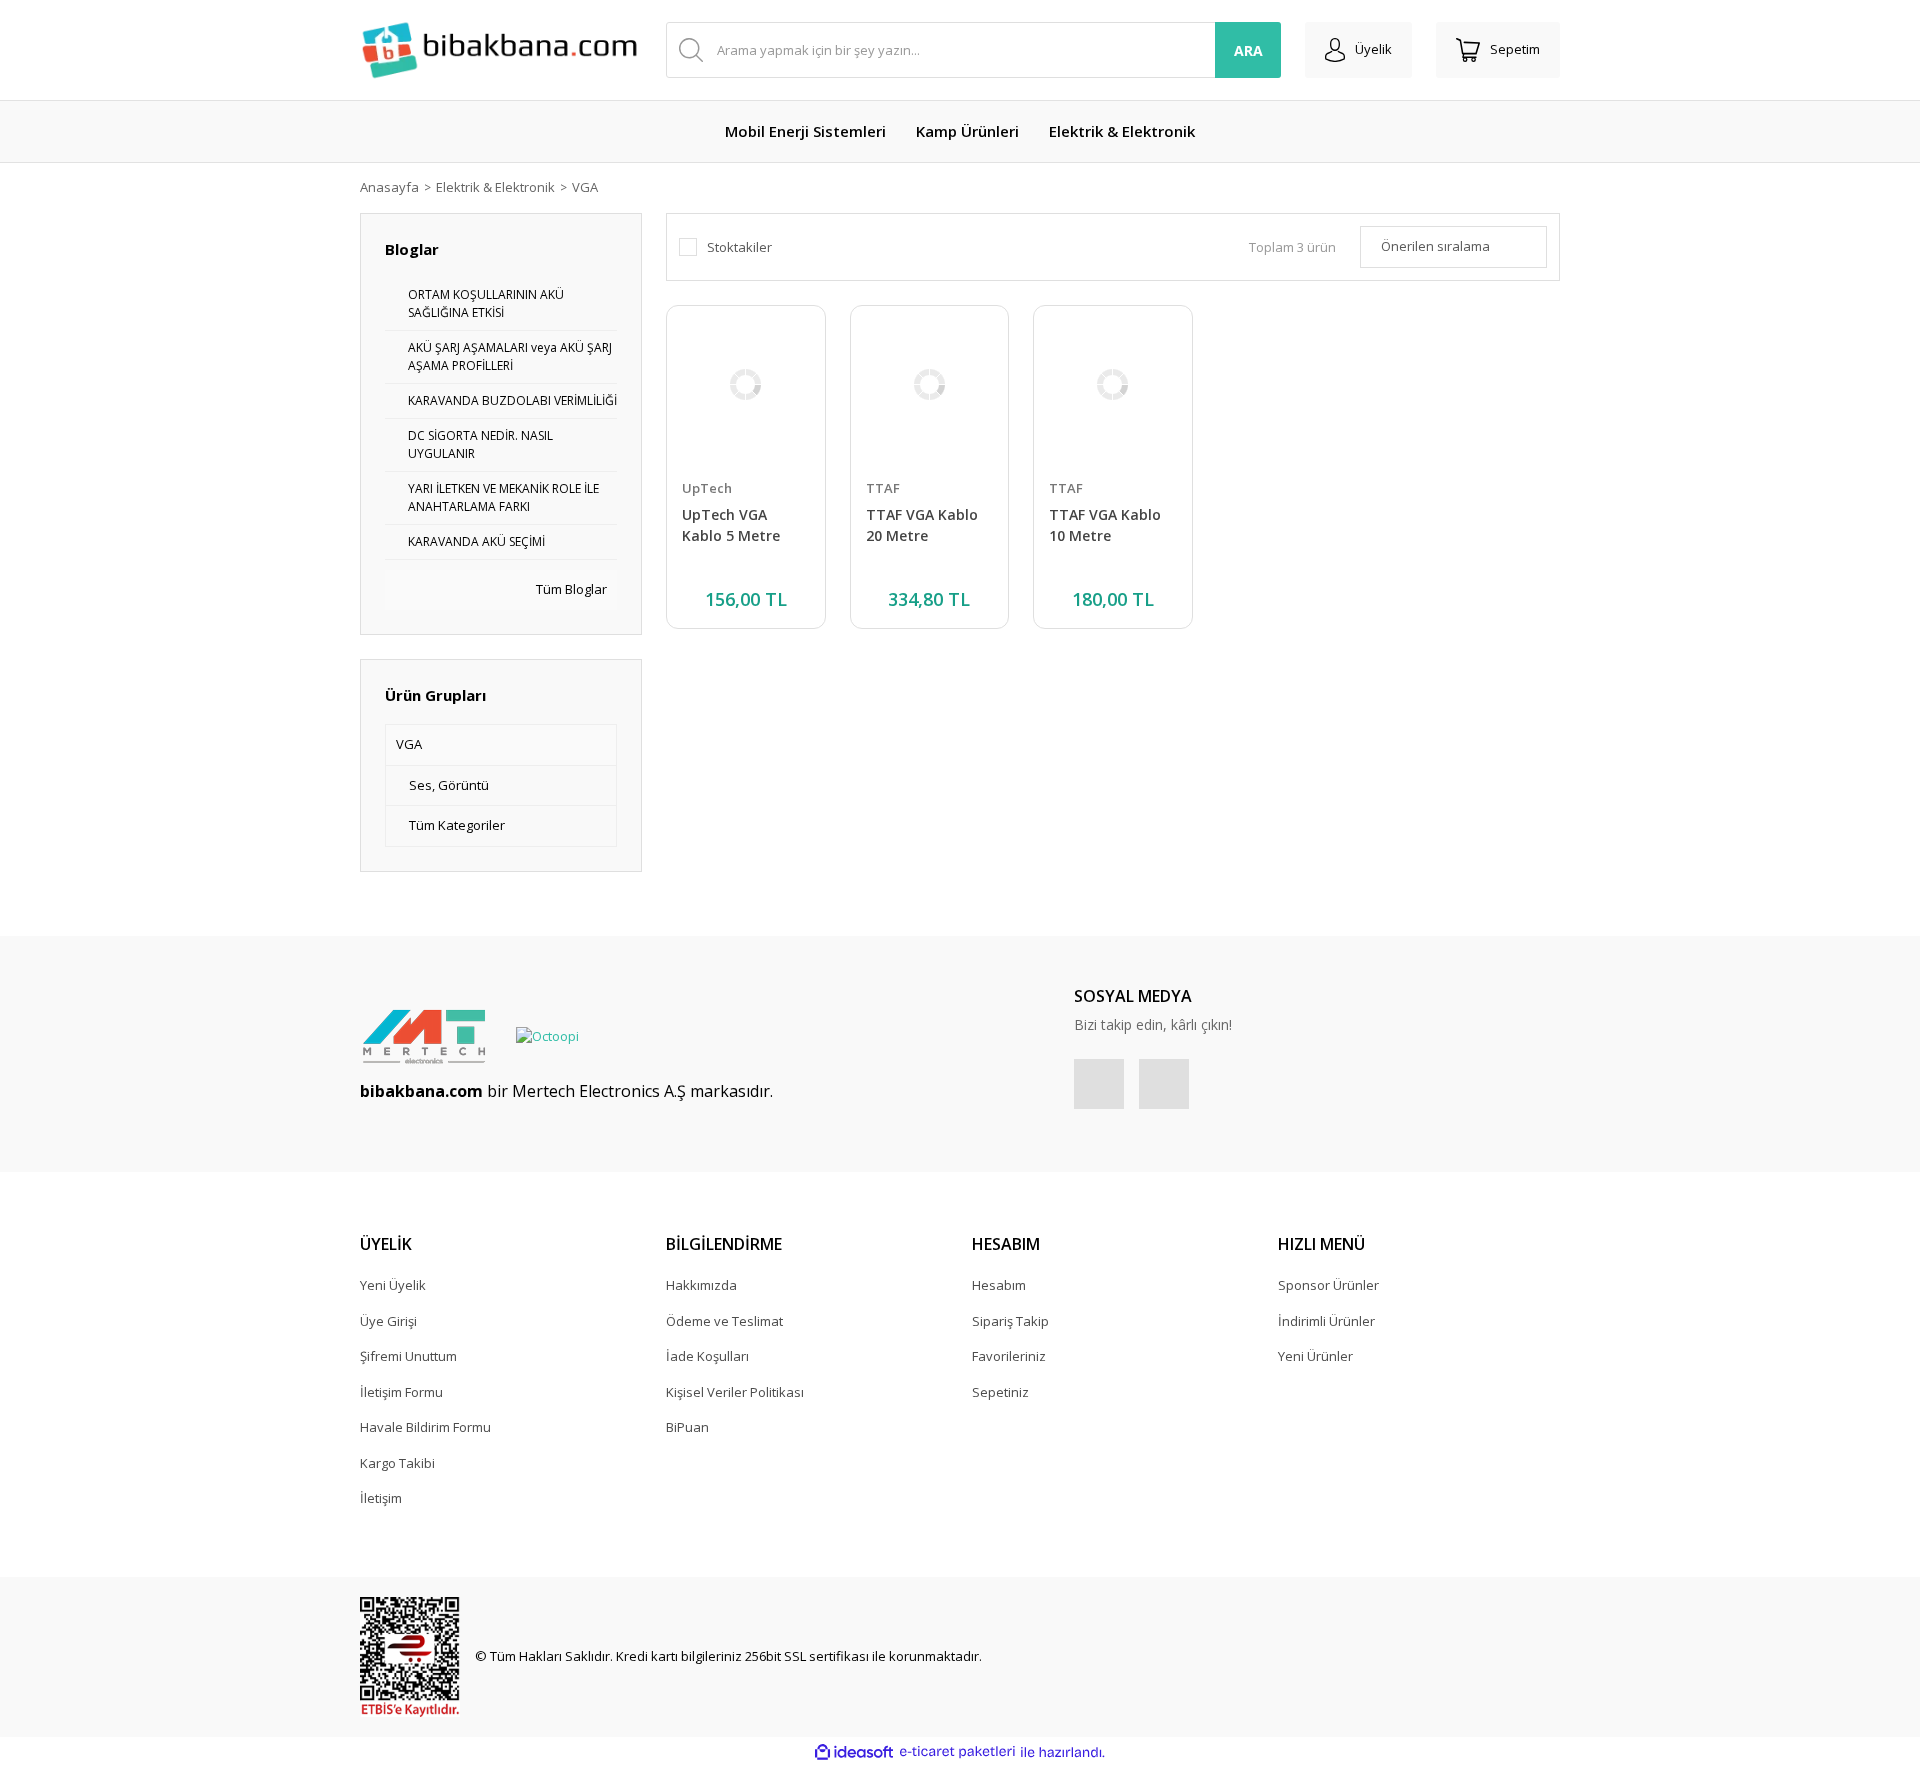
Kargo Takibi (397, 1463)
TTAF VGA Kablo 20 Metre (922, 525)
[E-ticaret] (957, 1752)
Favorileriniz (1009, 1356)
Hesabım (999, 1285)
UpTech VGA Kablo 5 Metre (731, 525)
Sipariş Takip (1010, 1321)
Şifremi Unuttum (408, 1356)
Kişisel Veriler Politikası (735, 1392)
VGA (585, 187)
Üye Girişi (388, 1321)
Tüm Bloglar (570, 589)
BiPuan (687, 1427)
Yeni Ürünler (1315, 1356)
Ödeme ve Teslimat (724, 1321)
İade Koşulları (707, 1356)
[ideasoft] (854, 1752)
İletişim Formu (401, 1392)
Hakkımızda (701, 1285)
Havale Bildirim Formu (425, 1427)
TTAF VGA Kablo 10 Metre (1105, 525)
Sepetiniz (1000, 1392)
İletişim (381, 1498)
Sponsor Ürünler (1328, 1285)
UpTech (707, 488)
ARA (1248, 50)
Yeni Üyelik (393, 1285)
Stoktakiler (739, 247)
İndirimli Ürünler (1326, 1321)
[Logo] (501, 50)
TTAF (883, 488)
